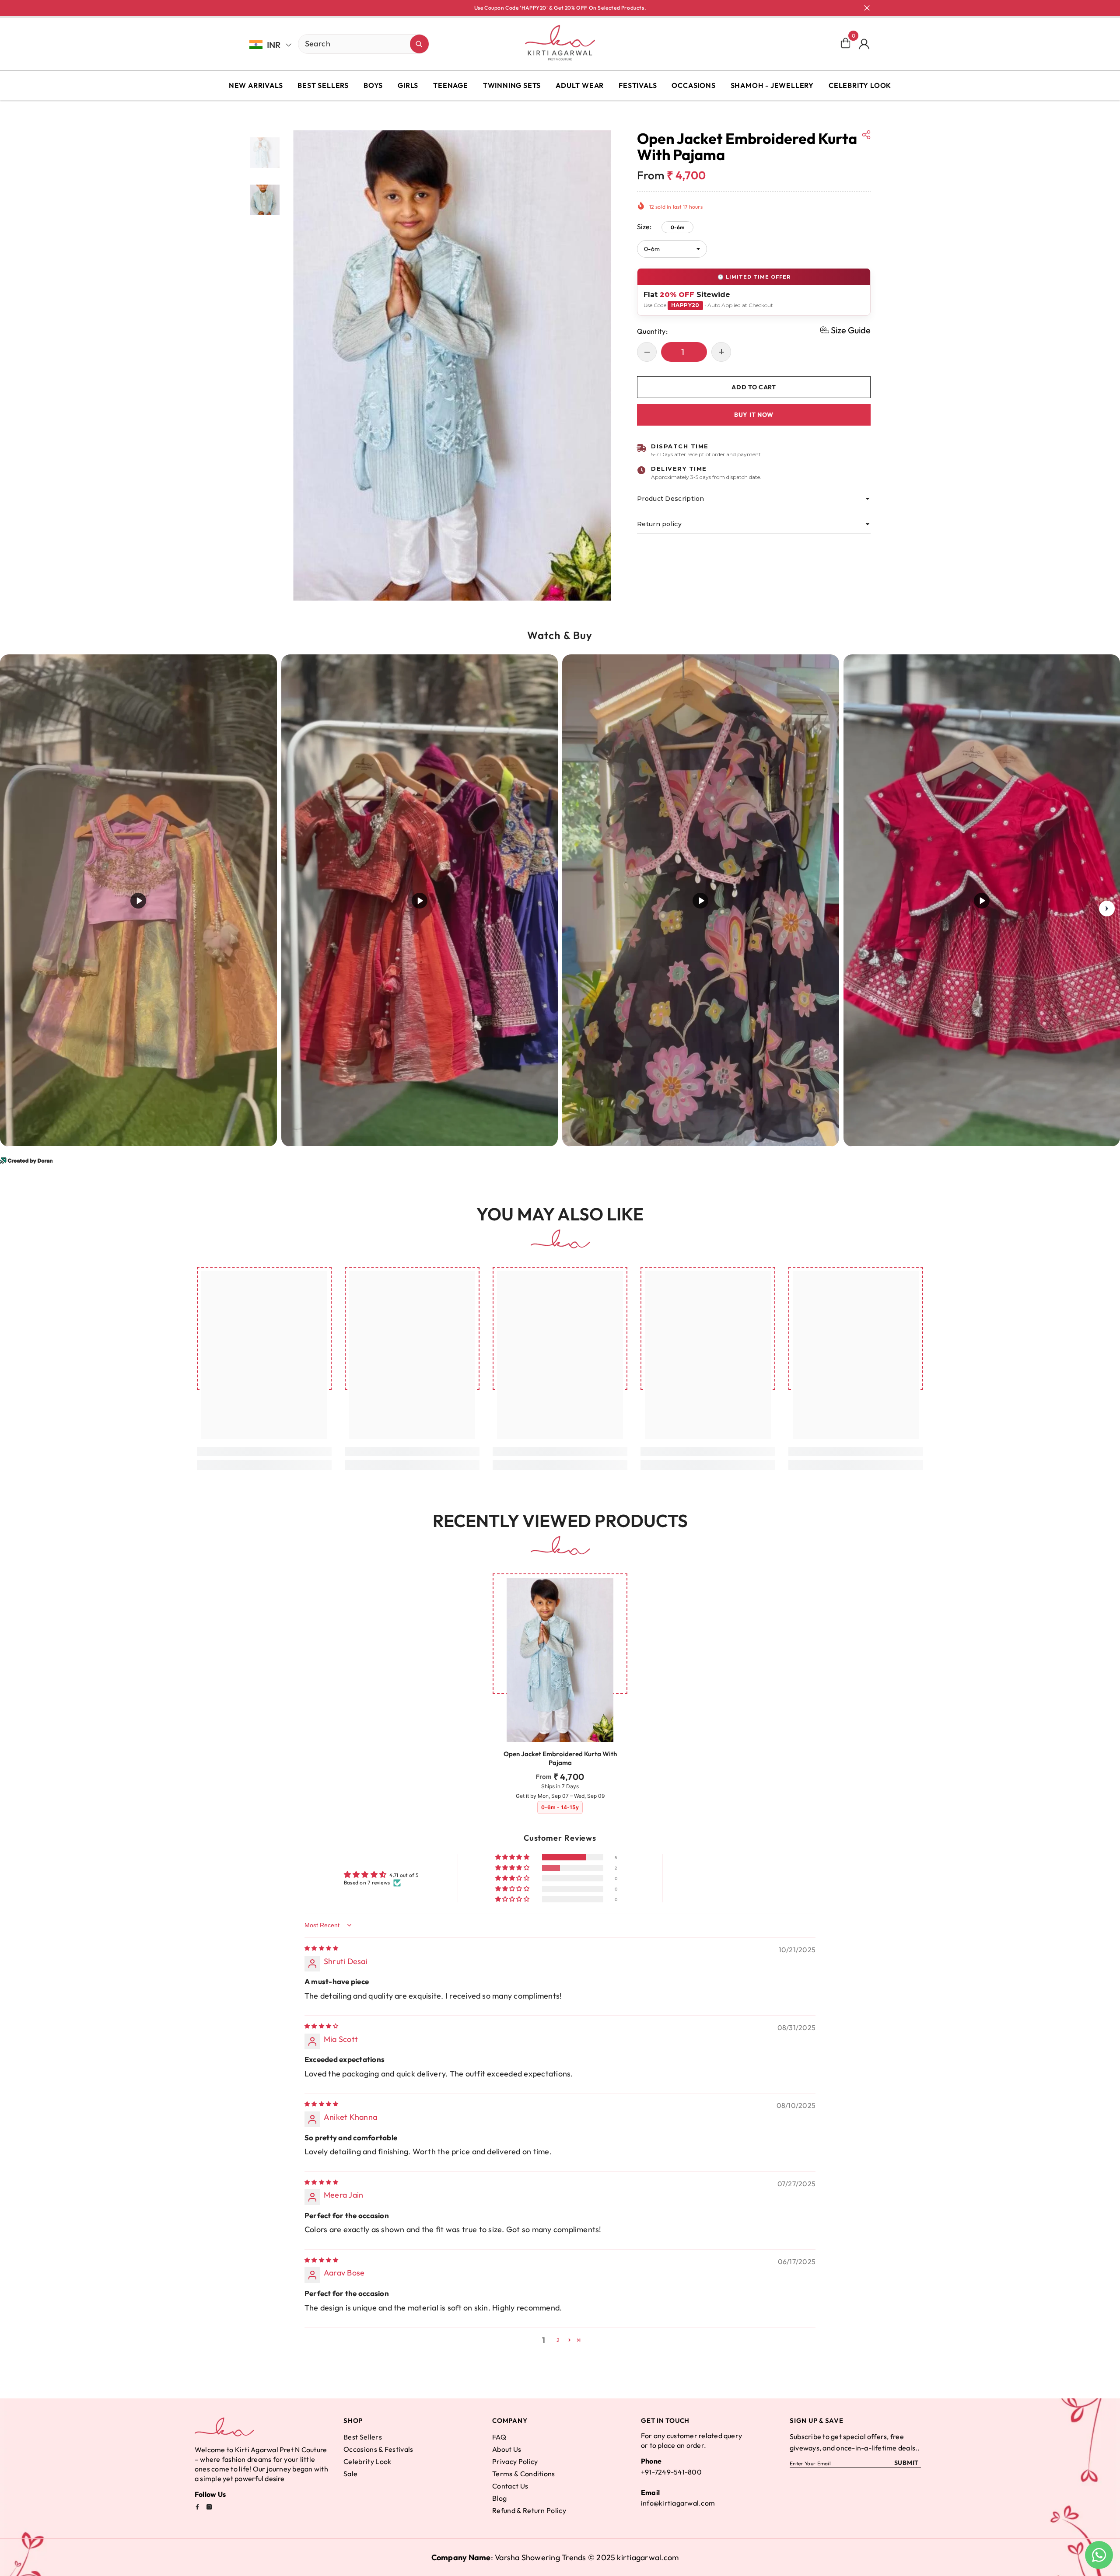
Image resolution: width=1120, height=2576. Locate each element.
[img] (321, 1948)
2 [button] (558, 2340)
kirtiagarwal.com (648, 2557)
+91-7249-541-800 (671, 2472)
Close (867, 8)
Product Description (671, 499)
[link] (264, 1451)
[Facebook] (197, 2507)
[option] (452, 366)
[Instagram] (209, 2507)
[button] (845, 330)
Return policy (659, 524)
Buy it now (754, 414)
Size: (661, 226)
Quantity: (652, 331)
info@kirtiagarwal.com (678, 2503)
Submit (906, 2463)
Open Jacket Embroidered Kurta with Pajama (560, 1758)
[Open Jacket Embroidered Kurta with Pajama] (560, 1660)
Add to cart (752, 387)
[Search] (333, 44)
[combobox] (354, 43)
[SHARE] (866, 135)
